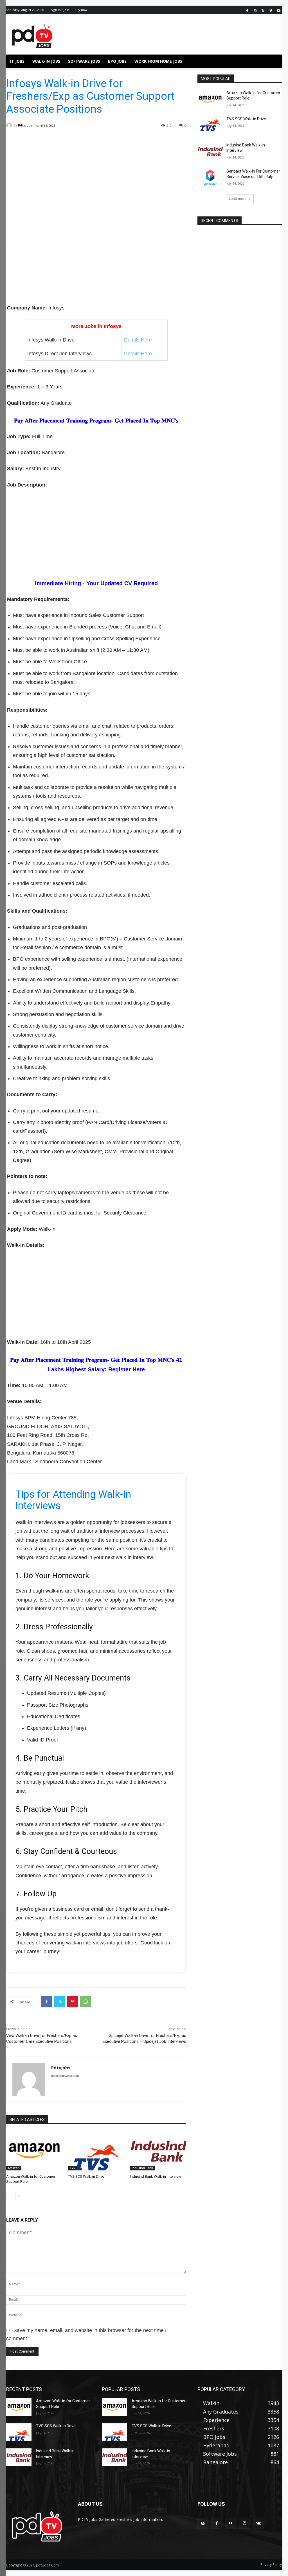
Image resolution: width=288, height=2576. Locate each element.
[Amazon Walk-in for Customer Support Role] (34, 2151)
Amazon (14, 2168)
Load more (238, 199)
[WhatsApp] (85, 2002)
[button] (275, 61)
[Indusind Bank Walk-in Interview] (158, 2151)
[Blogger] (203, 2523)
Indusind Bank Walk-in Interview (156, 2176)
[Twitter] (263, 10)
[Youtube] (279, 10)
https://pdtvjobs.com (65, 2076)
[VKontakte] (258, 2523)
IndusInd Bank (142, 2168)
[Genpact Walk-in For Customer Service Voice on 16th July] (210, 177)
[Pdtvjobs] (10, 125)
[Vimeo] (271, 10)
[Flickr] (230, 2523)
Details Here (138, 340)
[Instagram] (255, 10)
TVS (72, 2168)
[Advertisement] (96, 181)
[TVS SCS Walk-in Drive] (96, 2151)
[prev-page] (10, 2196)
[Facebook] (247, 10)
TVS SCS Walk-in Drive (86, 2176)
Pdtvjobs (25, 125)
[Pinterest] (73, 2002)
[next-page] (19, 2196)
